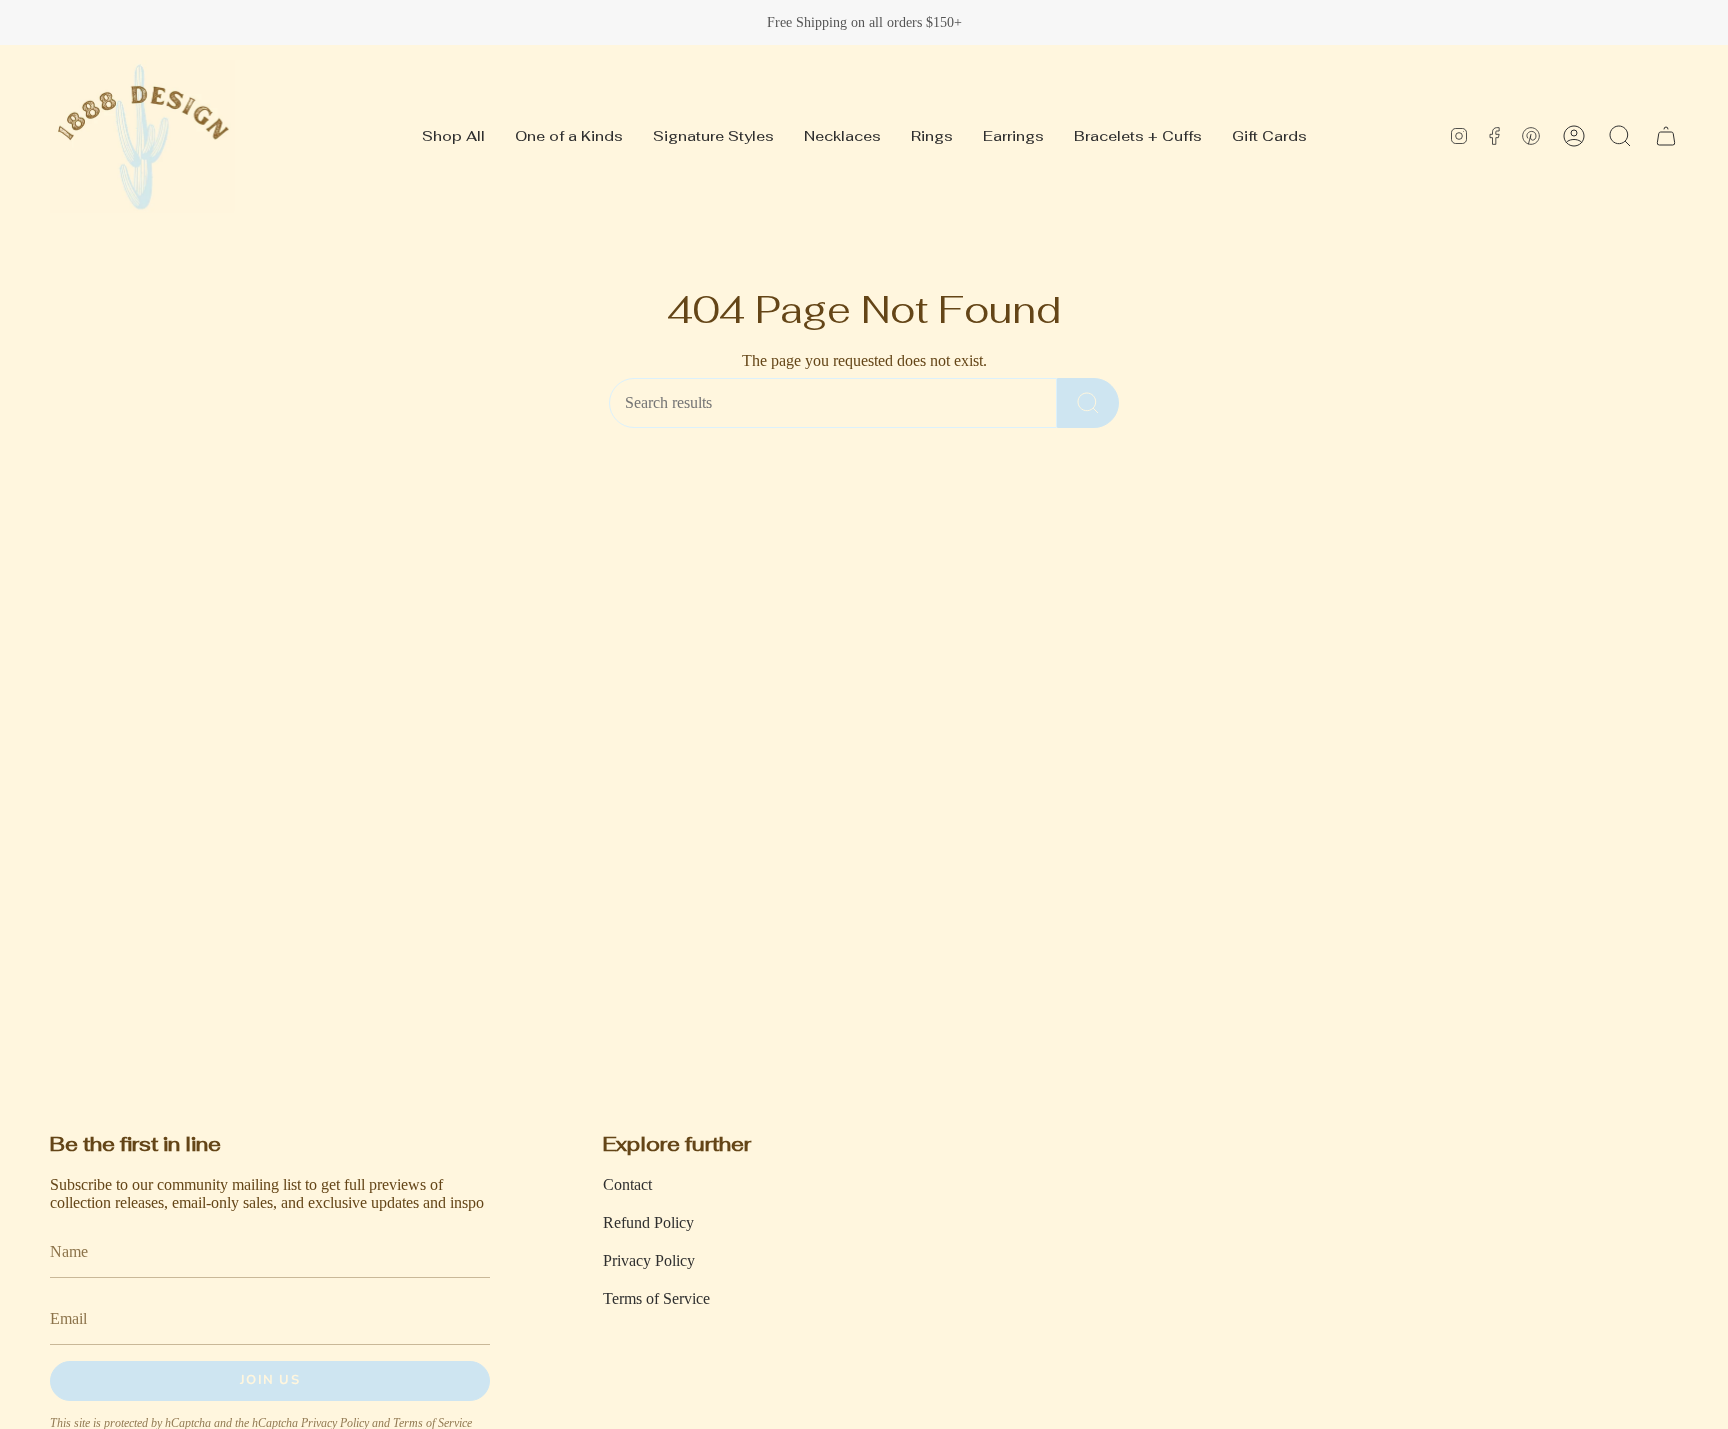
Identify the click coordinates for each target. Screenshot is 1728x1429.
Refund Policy (648, 1222)
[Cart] (1666, 136)
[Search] (1088, 403)
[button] (1620, 136)
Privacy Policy (649, 1260)
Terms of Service (656, 1298)
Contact (627, 1184)
